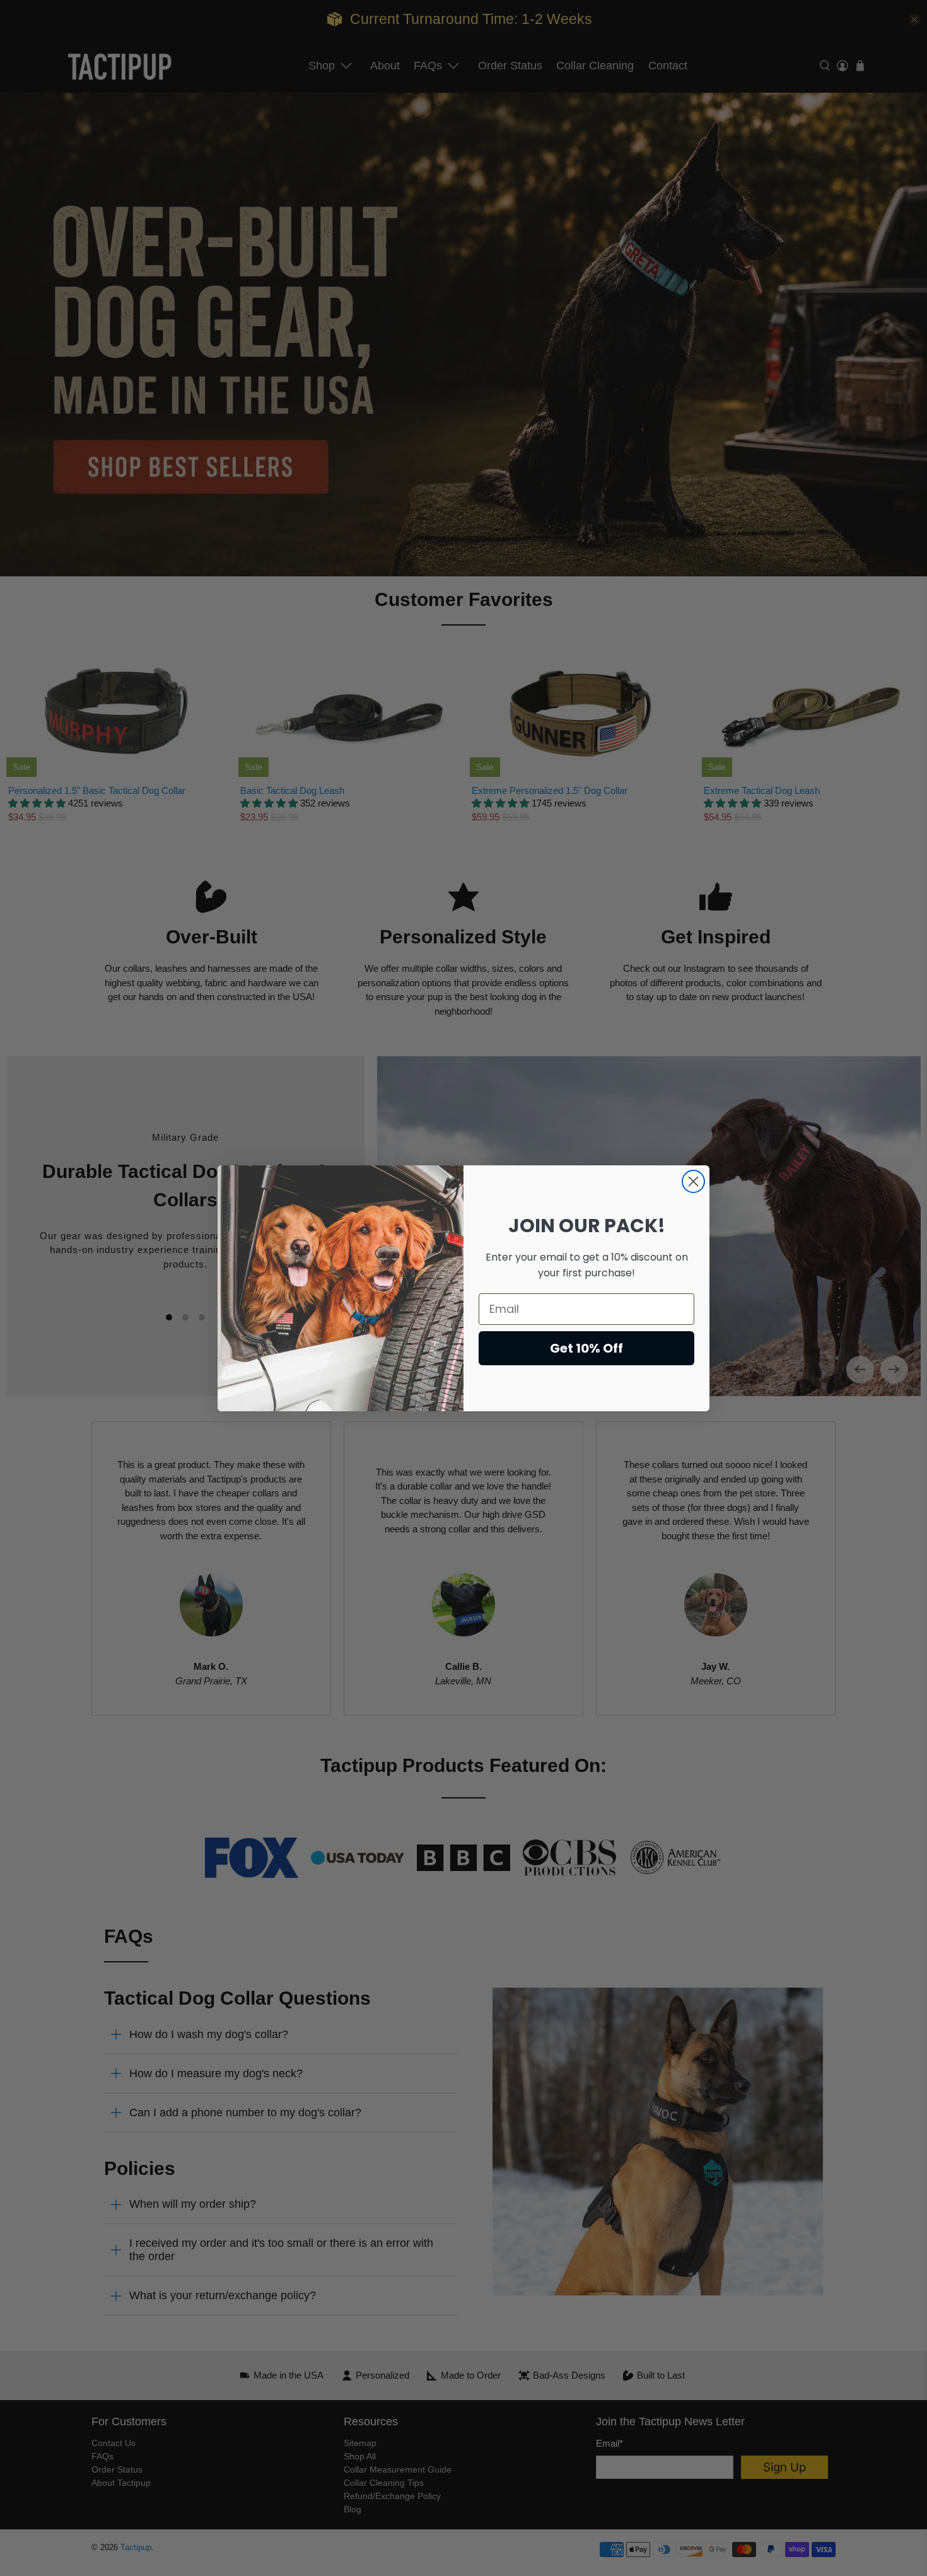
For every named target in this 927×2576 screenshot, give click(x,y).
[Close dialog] (693, 1181)
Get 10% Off (586, 1348)
